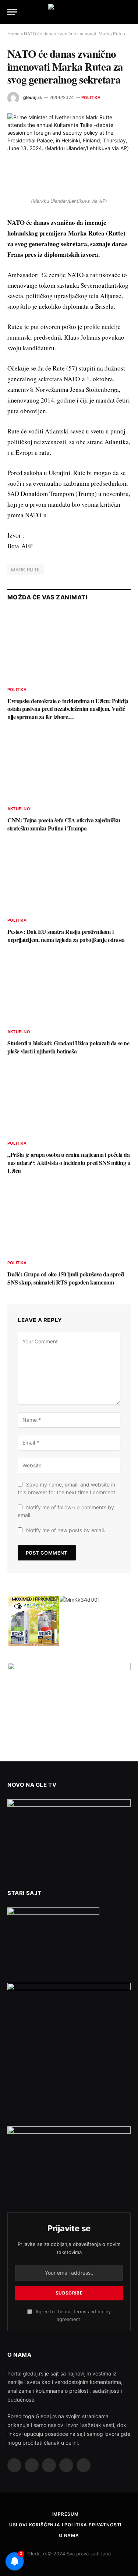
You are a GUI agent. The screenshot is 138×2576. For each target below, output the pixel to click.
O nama (69, 2535)
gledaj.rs (33, 97)
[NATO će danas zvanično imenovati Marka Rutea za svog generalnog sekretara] (69, 154)
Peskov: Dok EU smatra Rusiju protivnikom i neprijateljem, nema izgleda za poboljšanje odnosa (66, 936)
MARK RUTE (26, 570)
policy (104, 2312)
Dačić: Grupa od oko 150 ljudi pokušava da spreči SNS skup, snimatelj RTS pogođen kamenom (66, 1278)
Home (13, 34)
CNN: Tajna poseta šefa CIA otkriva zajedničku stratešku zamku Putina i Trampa (64, 824)
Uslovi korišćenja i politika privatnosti (66, 2525)
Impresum (66, 2514)
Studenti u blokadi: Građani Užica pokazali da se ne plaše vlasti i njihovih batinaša (68, 1047)
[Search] (130, 12)
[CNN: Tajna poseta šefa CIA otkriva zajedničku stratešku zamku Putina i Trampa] (69, 765)
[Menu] (12, 12)
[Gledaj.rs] (69, 12)
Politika (91, 98)
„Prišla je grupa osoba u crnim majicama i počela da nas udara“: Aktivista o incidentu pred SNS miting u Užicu (69, 1163)
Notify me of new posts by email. (66, 1530)
